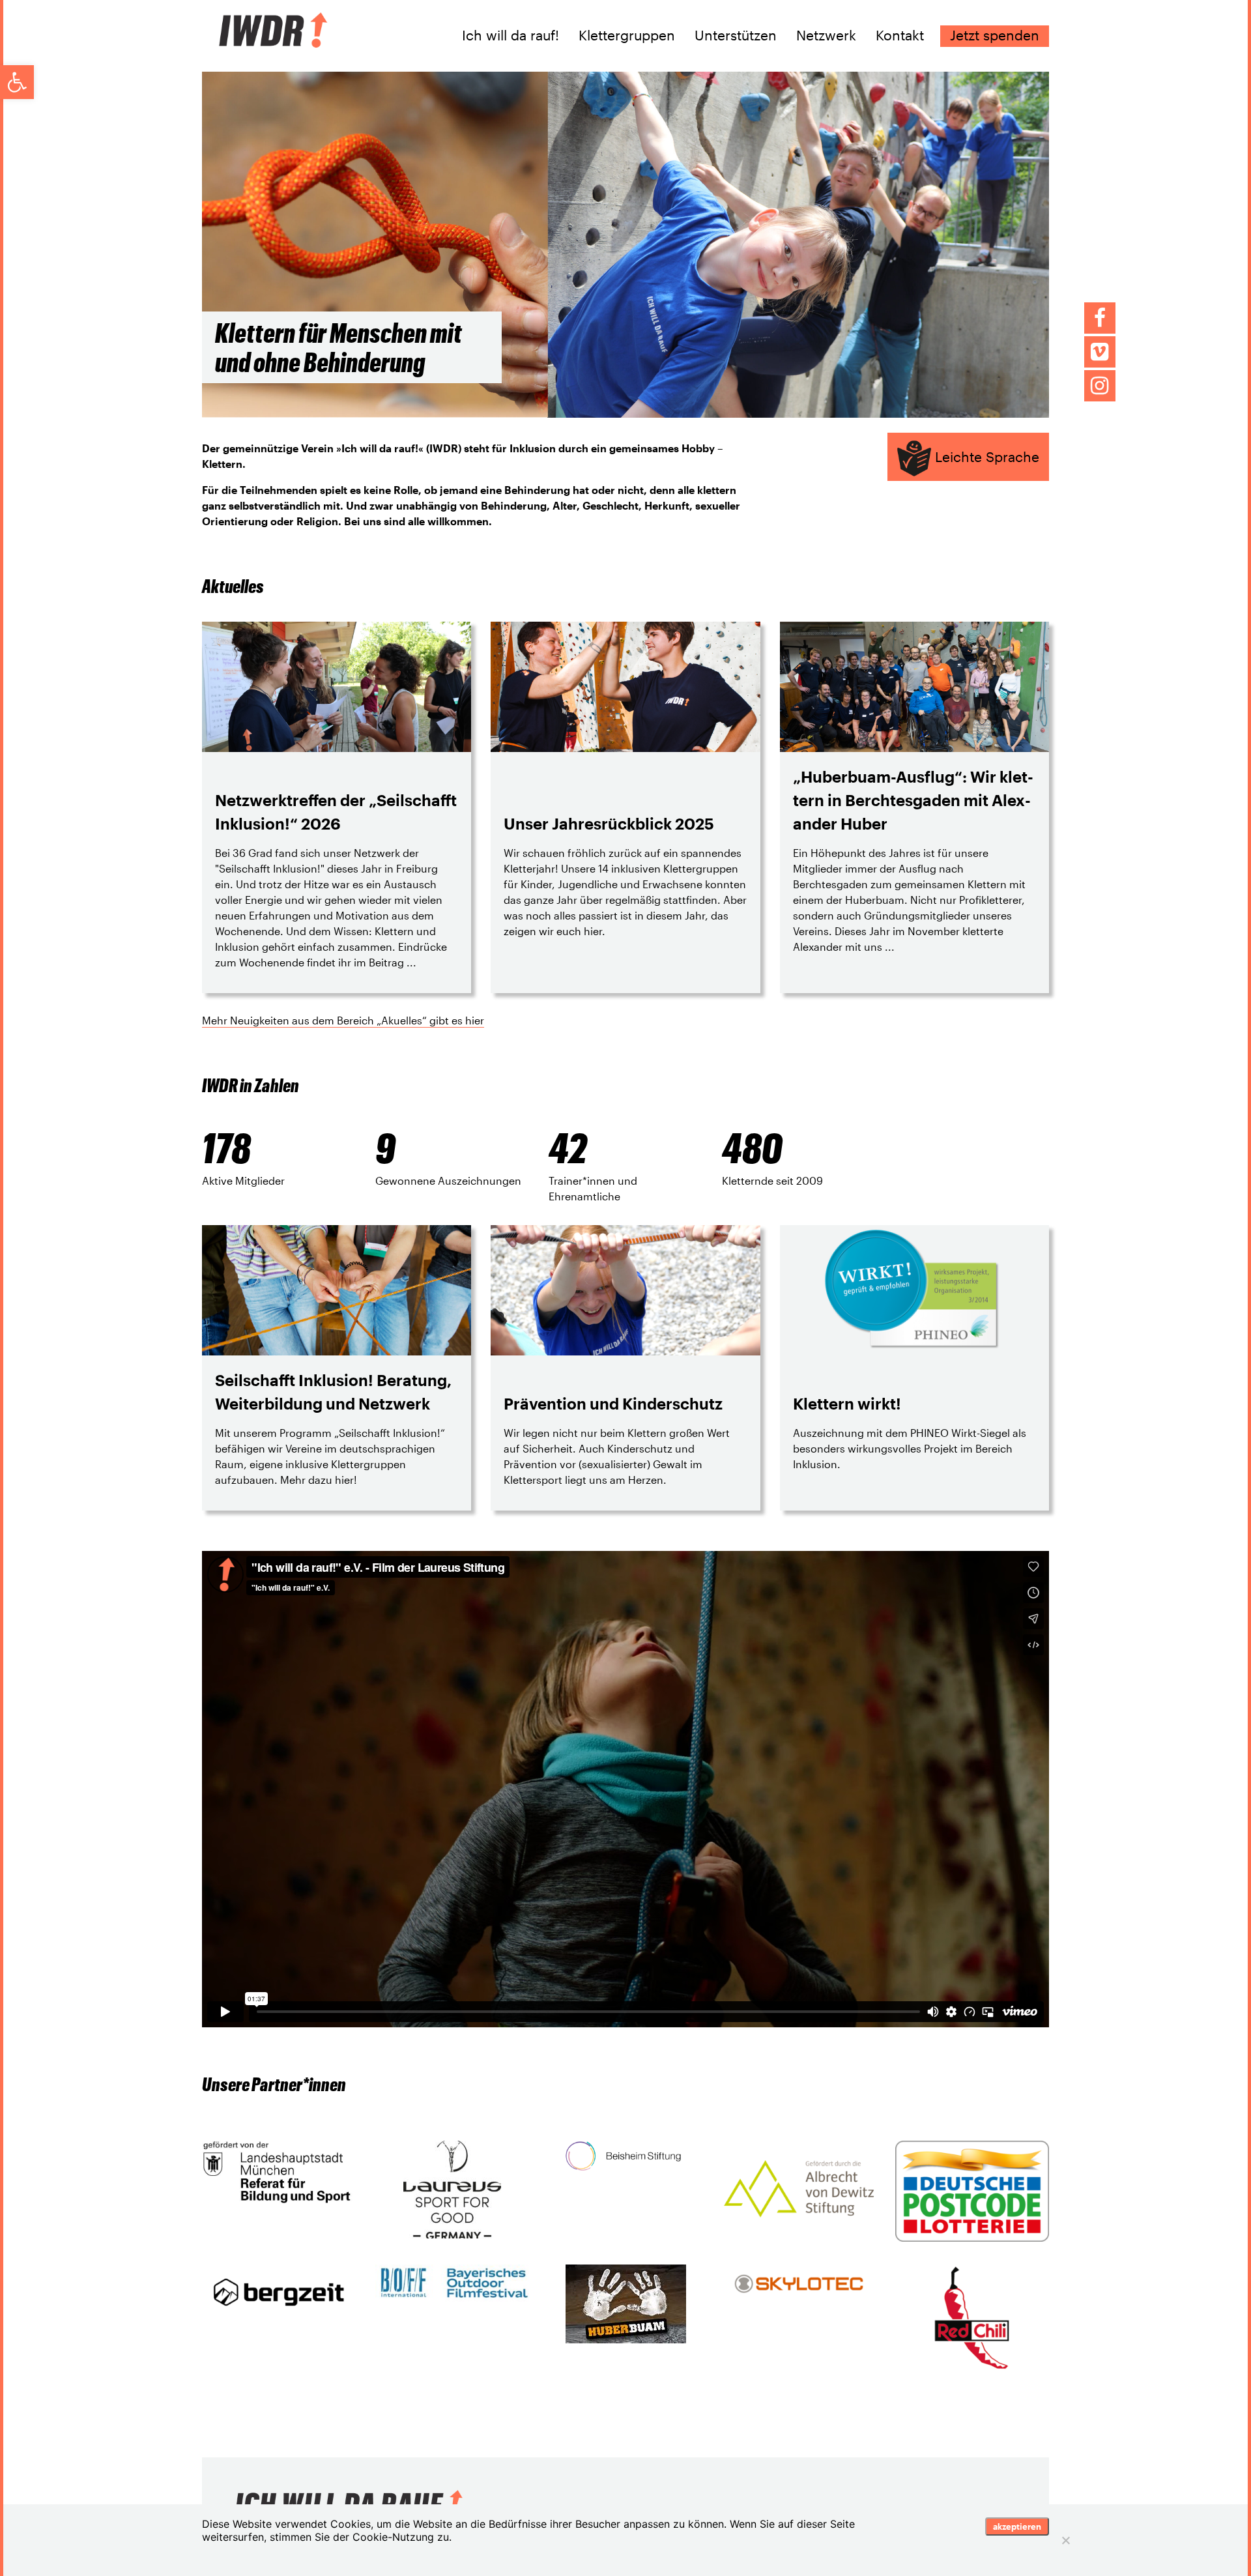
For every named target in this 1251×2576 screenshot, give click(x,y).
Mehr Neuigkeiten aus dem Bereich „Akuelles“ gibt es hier (343, 1020)
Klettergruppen (627, 35)
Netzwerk (826, 35)
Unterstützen (736, 35)
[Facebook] (1100, 318)
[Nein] (1065, 2540)
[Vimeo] (1100, 352)
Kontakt (900, 35)
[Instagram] (1100, 386)
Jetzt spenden (995, 35)
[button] (17, 82)
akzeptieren (1017, 2526)
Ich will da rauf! (510, 35)
